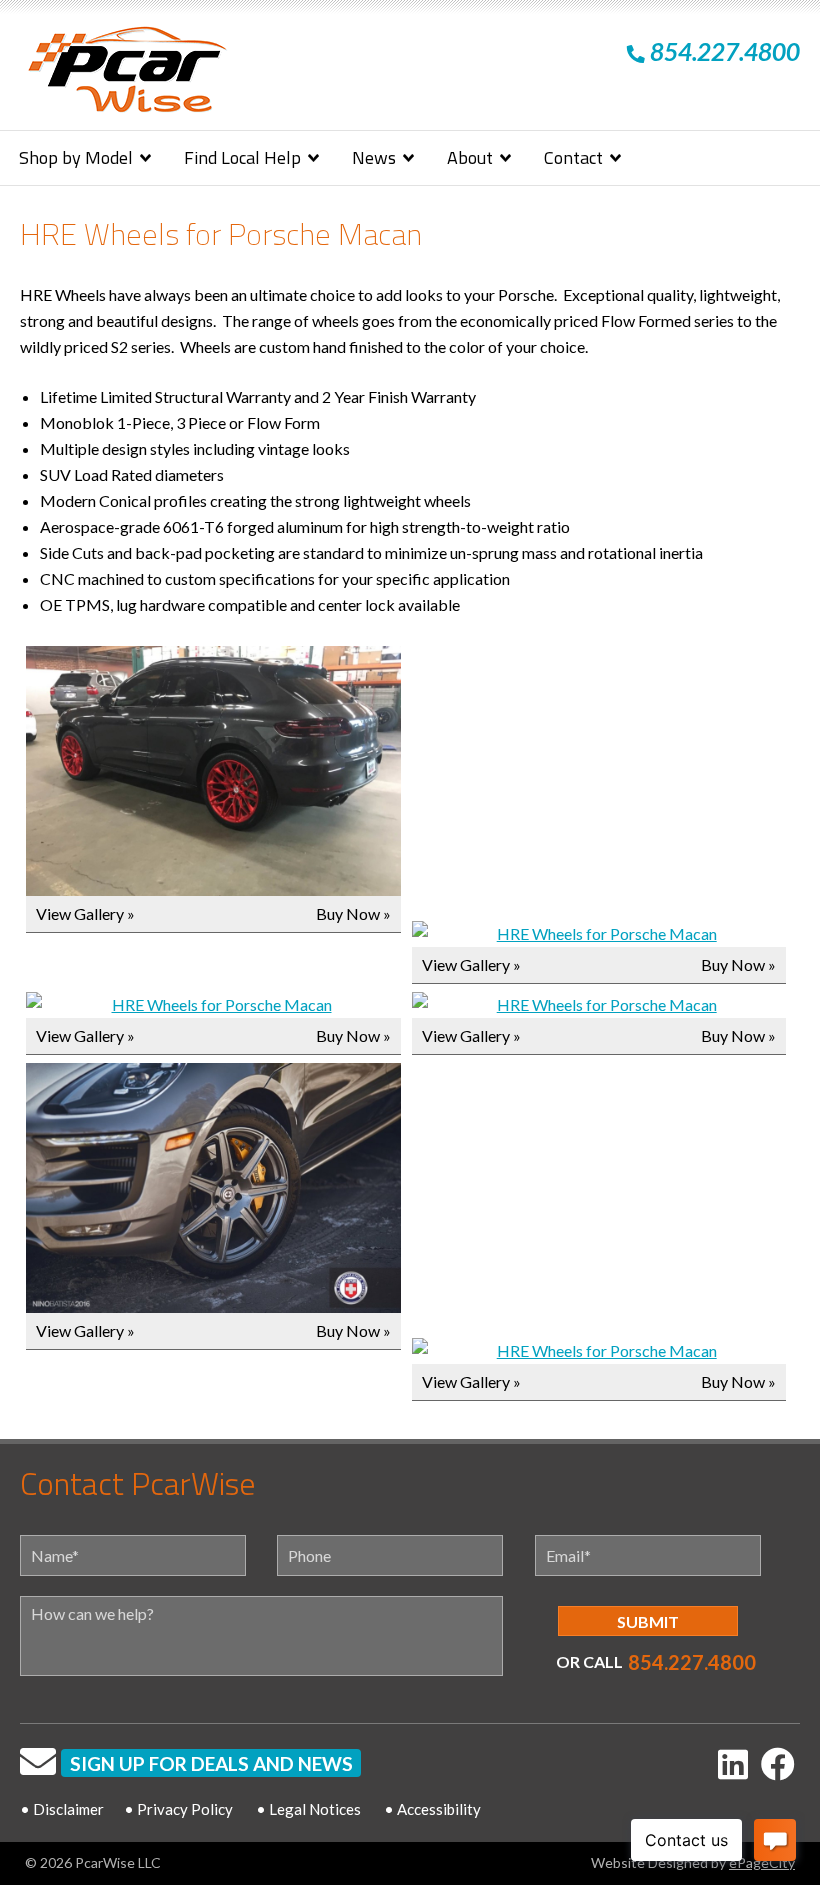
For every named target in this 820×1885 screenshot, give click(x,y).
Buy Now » (353, 913)
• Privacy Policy (178, 1809)
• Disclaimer (62, 1809)
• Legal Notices (308, 1809)
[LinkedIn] (733, 1763)
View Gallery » (85, 913)
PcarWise (127, 73)
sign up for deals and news (211, 1763)
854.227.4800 (692, 1662)
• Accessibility (432, 1809)
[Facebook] (778, 1763)
